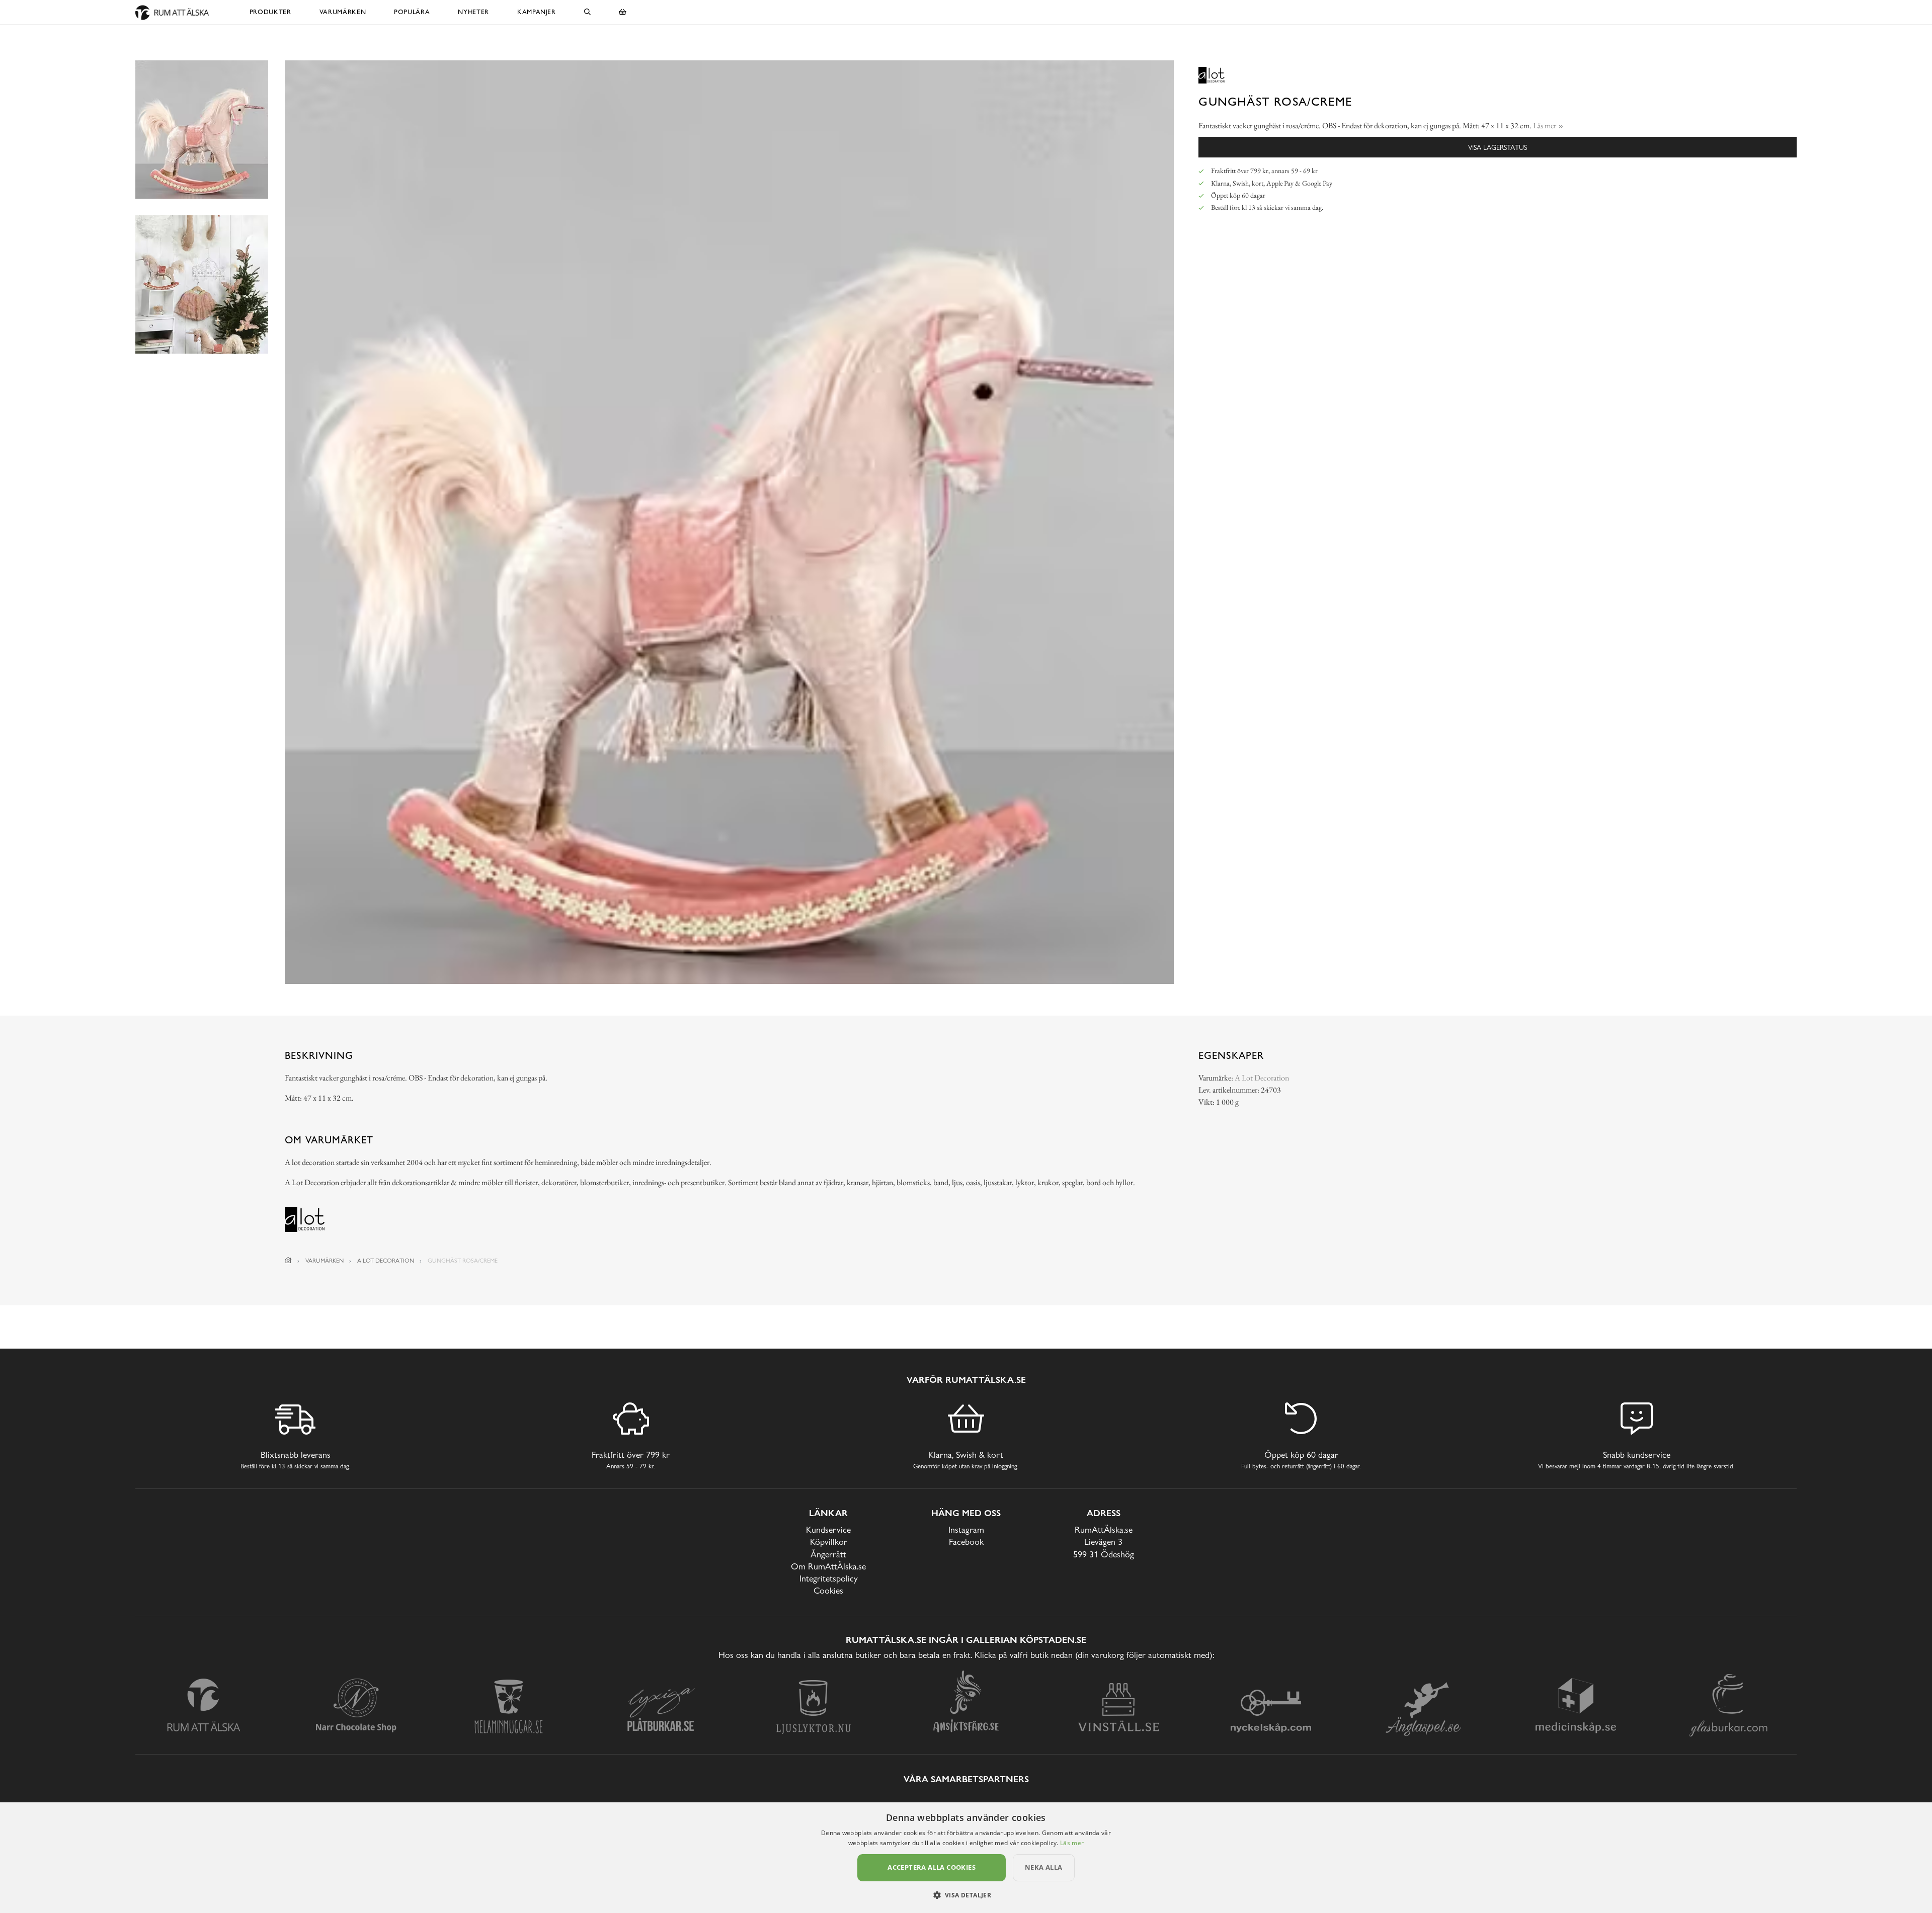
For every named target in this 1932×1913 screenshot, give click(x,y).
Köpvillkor (829, 1542)
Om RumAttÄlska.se (828, 1566)
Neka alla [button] (1044, 1867)
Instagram (966, 1529)
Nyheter (473, 12)
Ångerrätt (828, 1554)
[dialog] (966, 1858)
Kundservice (828, 1529)
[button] (966, 1895)
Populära (412, 12)
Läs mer (1072, 1843)
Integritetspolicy (829, 1578)
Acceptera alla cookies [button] (932, 1867)
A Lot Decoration (1262, 1078)
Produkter (270, 12)
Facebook (966, 1542)
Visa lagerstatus (1498, 147)
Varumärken (343, 12)
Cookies (828, 1590)
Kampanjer (537, 12)
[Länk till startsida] (288, 1261)
